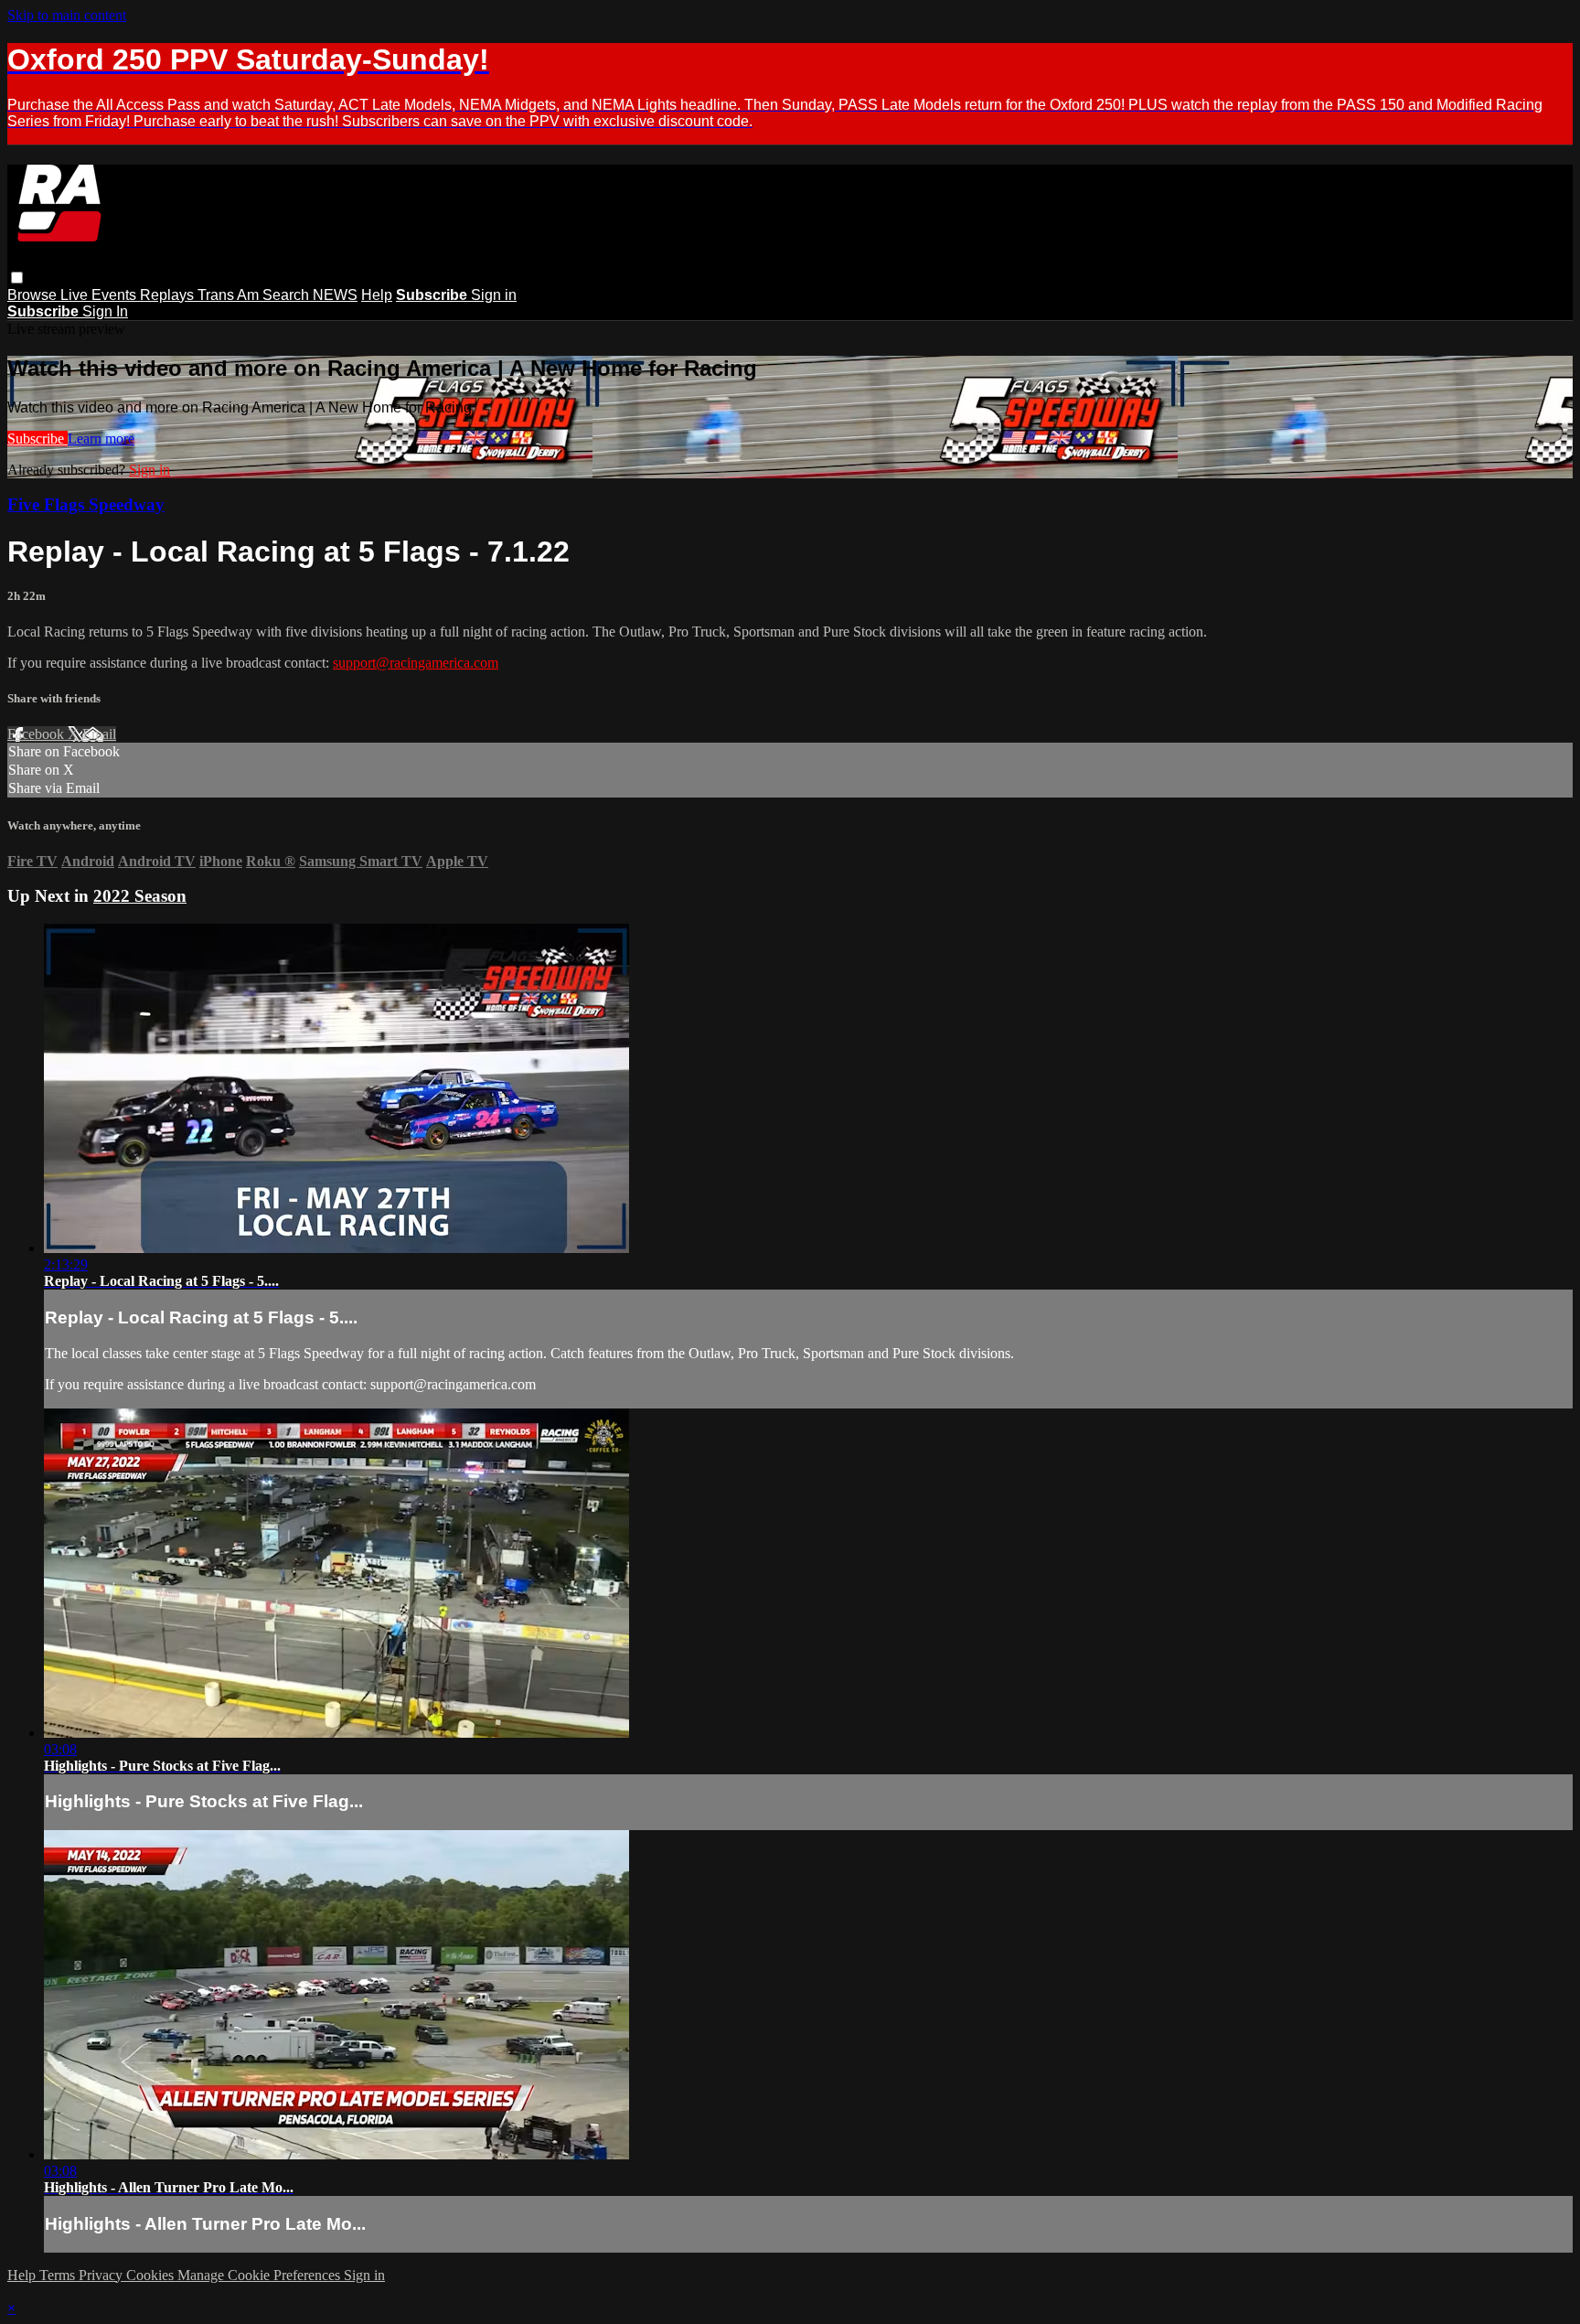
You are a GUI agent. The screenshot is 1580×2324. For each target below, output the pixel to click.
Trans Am (230, 295)
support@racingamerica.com (416, 663)
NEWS (335, 295)
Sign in (494, 295)
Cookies (152, 2275)
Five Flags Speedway (86, 504)
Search (288, 295)
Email (99, 734)
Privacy (102, 2275)
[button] (17, 278)
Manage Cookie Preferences (261, 2275)
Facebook (37, 734)
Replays (169, 295)
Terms (59, 2275)
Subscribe (37, 439)
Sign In (105, 311)
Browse (34, 295)
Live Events (100, 295)
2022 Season (140, 896)
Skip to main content (67, 15)
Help (377, 295)
